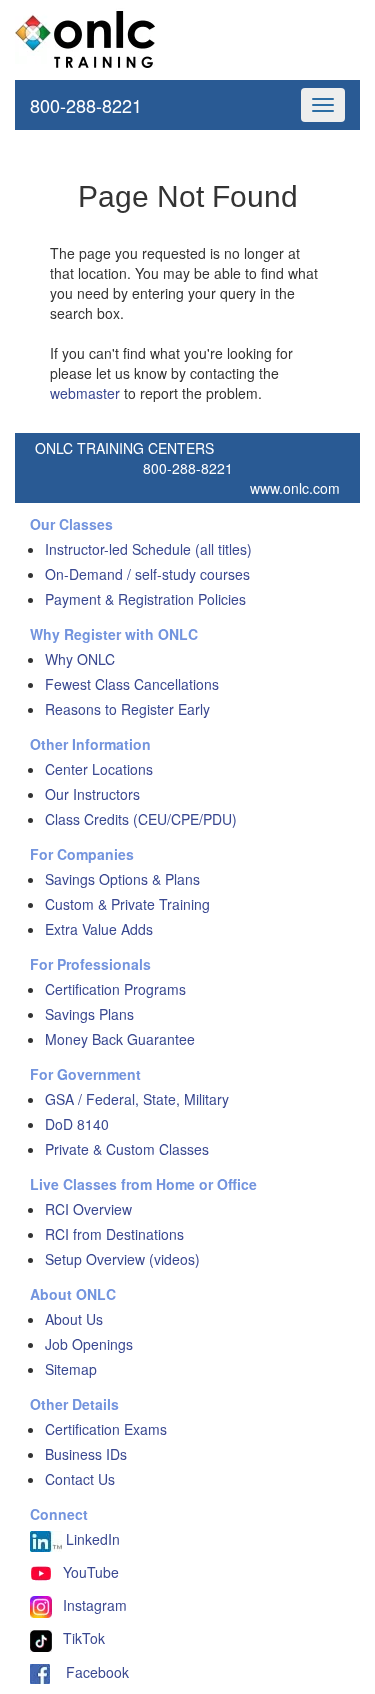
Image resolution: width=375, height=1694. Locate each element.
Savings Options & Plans (122, 879)
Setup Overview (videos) (122, 1259)
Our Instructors (92, 794)
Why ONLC (80, 659)
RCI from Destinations (114, 1234)
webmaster (85, 393)
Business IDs (86, 1454)
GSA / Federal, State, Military (137, 1099)
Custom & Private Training (127, 904)
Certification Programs (115, 989)
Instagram (95, 1605)
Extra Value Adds (99, 929)
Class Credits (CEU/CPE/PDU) (141, 819)
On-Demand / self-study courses (147, 574)
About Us (74, 1319)
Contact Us (80, 1479)
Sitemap (71, 1369)
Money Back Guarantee (120, 1039)
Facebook (89, 1672)
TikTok (84, 1638)
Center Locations (99, 769)
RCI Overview (88, 1209)
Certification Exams (106, 1429)
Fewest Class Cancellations (132, 684)
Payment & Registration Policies (145, 599)
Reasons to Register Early (127, 709)
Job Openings (89, 1344)
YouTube (91, 1572)
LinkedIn (91, 1539)
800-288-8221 (86, 105)
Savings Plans (89, 1014)
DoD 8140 (77, 1124)
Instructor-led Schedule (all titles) (148, 549)
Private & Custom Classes (127, 1149)
